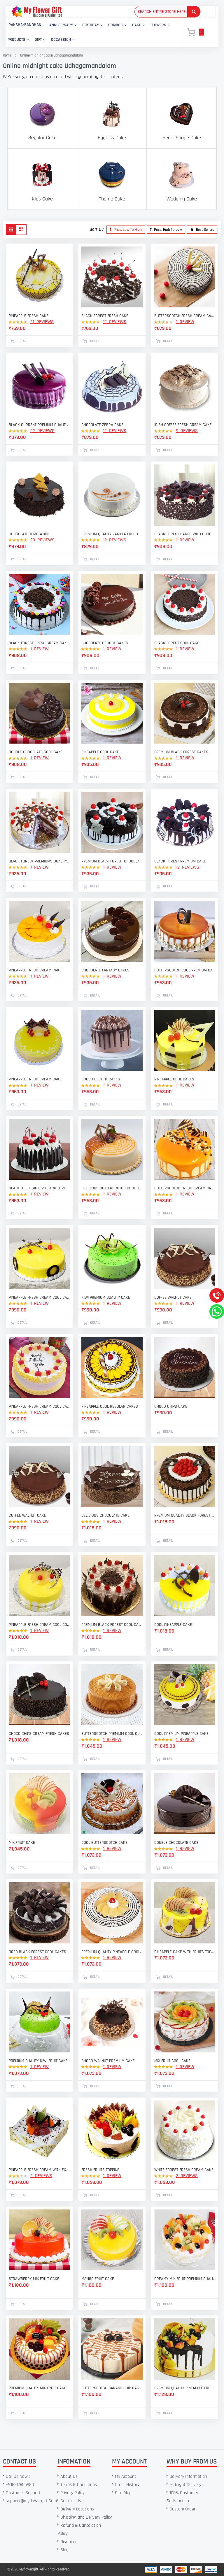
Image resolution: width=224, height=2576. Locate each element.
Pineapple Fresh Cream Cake (35, 1079)
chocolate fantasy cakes (105, 970)
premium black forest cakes (181, 752)
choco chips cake (171, 1406)
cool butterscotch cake (104, 1843)
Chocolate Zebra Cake (102, 425)
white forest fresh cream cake (184, 2170)
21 (42, 322)
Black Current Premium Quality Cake (39, 425)
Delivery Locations (77, 2509)
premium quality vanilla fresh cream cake (112, 534)
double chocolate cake (176, 1843)
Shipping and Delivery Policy (86, 2517)
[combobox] (167, 12)
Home (7, 55)
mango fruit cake (98, 2279)
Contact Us (71, 2501)
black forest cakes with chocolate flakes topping (185, 534)
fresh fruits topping (100, 2170)
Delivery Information (188, 2476)
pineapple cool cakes (174, 1079)
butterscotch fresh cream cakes (185, 1188)
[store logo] (37, 12)
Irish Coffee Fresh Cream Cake (183, 425)
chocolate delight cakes (105, 643)
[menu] (91, 32)
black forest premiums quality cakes (39, 861)
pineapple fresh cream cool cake (39, 1406)
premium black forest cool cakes (112, 1625)
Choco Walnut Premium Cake (108, 2061)
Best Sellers (205, 230)
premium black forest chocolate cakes (112, 861)
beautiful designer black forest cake (39, 1188)
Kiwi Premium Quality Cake (106, 1297)
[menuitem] (25, 25)
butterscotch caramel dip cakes (112, 2388)
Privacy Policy (72, 2493)
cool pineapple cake (173, 1625)
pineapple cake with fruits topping (185, 1952)
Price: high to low (168, 230)
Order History (127, 2485)
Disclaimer (70, 2542)
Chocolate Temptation (29, 534)
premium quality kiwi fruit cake (38, 2061)
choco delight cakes (101, 1079)
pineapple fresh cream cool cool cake (39, 1625)
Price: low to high (127, 230)
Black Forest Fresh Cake (105, 316)
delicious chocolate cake (105, 1515)
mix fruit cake (22, 1843)
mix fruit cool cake (172, 2061)
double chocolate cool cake (36, 752)
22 (42, 431)
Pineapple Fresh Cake (29, 316)
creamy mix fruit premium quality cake (185, 2279)
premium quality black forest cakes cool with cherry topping (185, 1515)
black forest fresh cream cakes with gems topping (39, 643)
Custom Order (182, 2509)
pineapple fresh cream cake (35, 970)
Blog (64, 2550)
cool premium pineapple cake (181, 1734)
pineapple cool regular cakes (110, 1406)
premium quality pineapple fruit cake (185, 2388)
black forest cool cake (177, 643)
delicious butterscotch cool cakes (112, 1188)
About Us (69, 2476)
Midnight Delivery (185, 2485)
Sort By (97, 229)
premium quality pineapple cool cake (112, 1952)
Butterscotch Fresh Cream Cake (185, 316)
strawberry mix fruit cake (34, 2279)
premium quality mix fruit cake (37, 2388)
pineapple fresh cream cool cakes (39, 1297)
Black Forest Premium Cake (180, 861)
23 (42, 540)
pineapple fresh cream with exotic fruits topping (39, 2170)
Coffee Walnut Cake (173, 1297)
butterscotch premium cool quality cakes (112, 1734)
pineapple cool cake (100, 752)
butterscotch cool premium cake (185, 970)
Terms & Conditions (79, 2485)
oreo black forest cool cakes (37, 1952)
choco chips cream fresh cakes (39, 1734)
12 (115, 322)
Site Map (123, 2493)
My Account (126, 2476)
